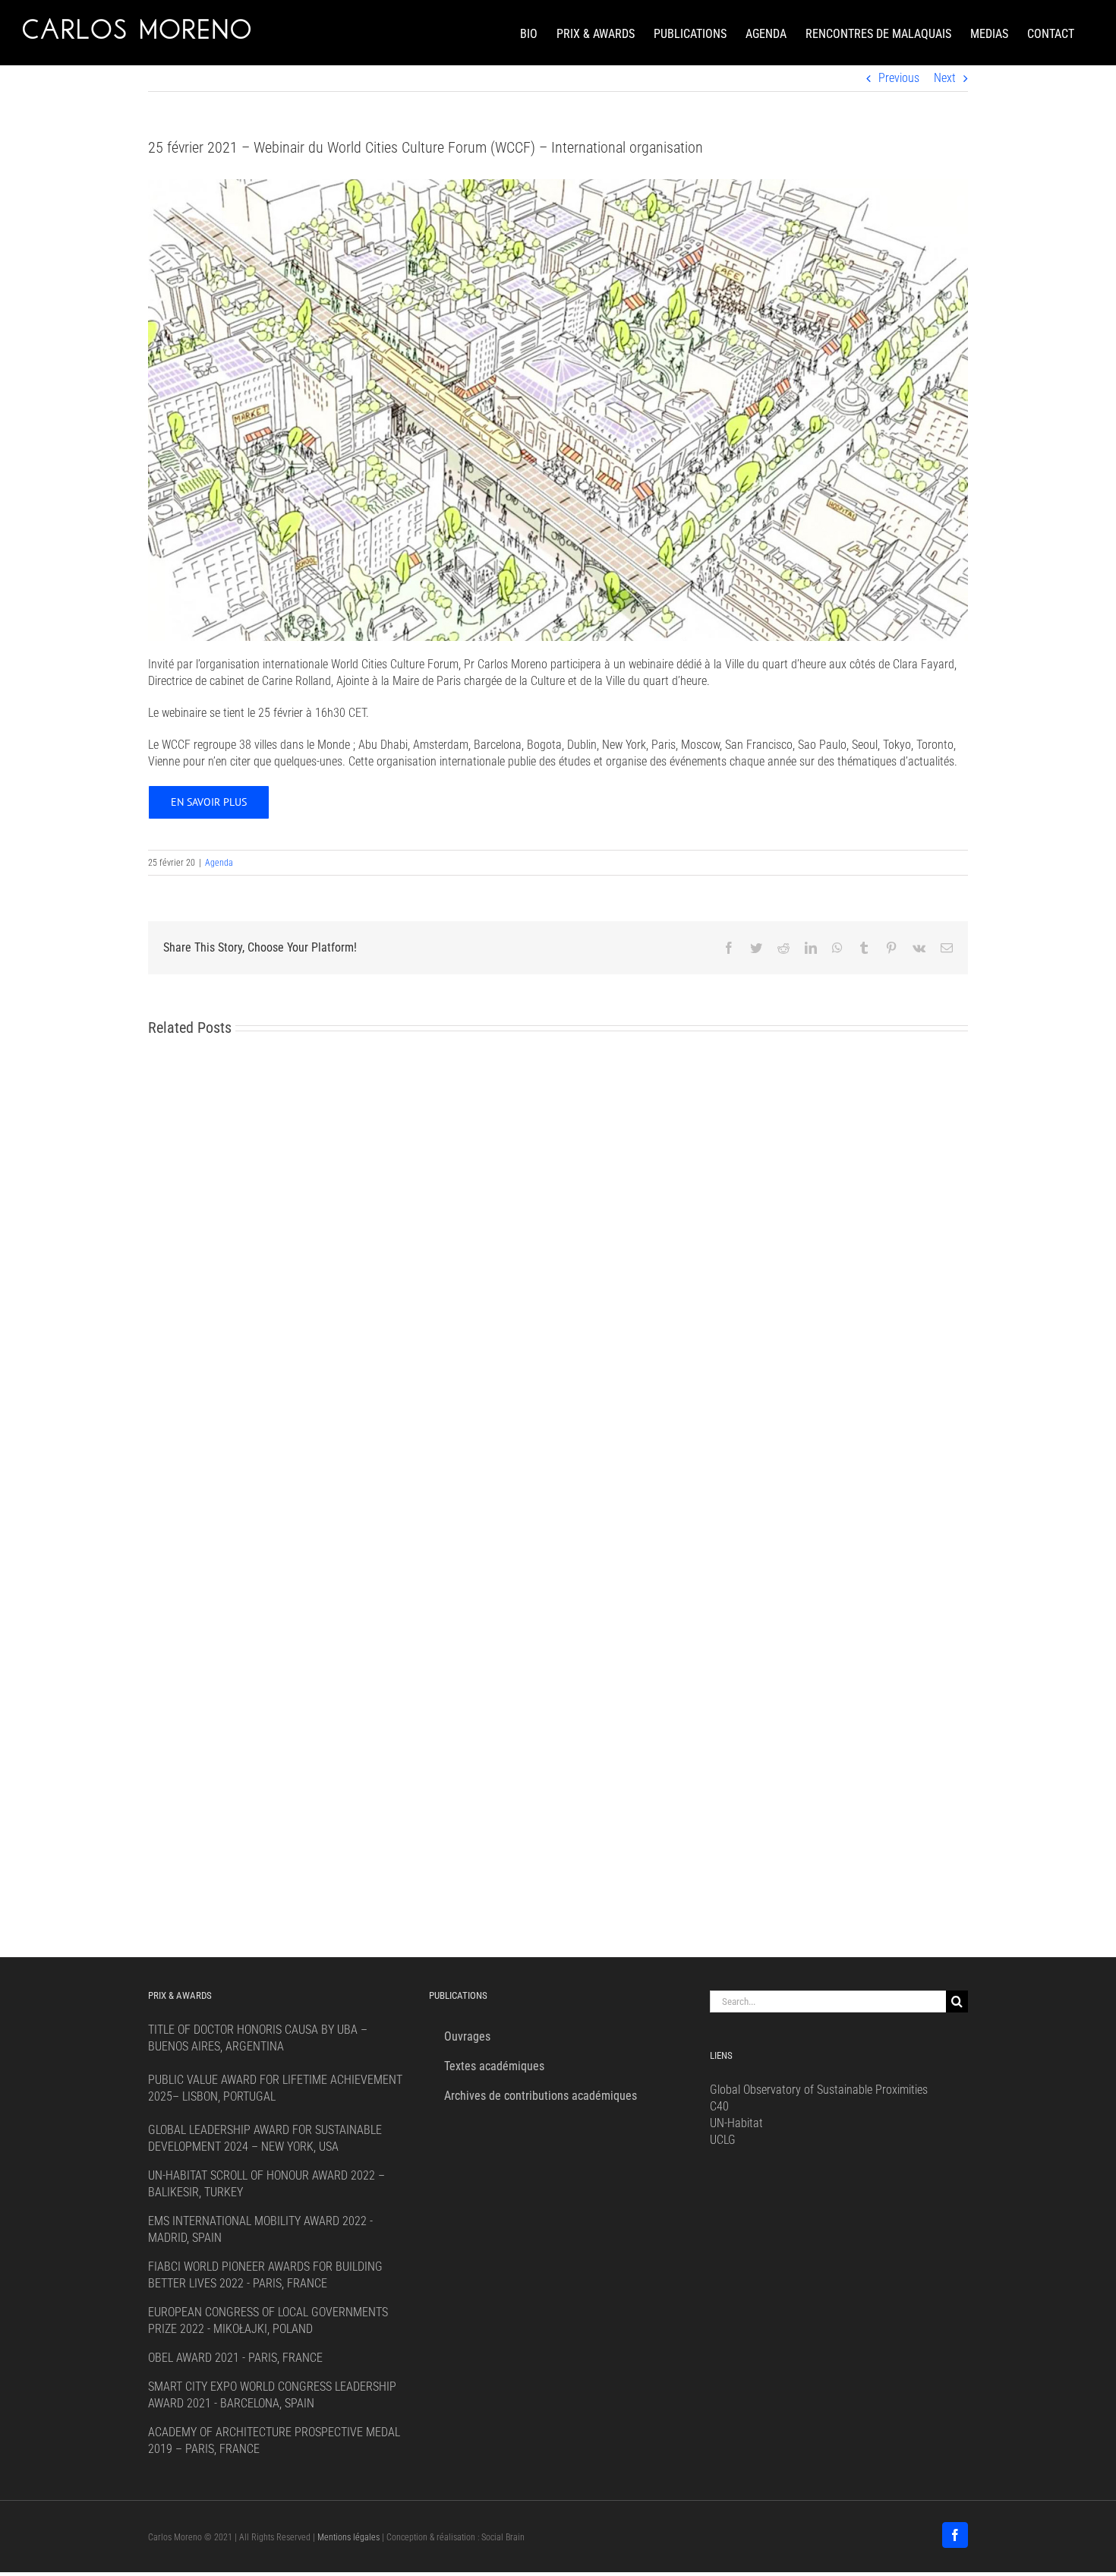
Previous (899, 78)
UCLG (723, 2140)
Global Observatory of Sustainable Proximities (819, 2090)
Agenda (219, 863)
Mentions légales (348, 2537)
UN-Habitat (736, 2123)
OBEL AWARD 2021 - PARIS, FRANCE (235, 2358)
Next (945, 78)
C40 (719, 2106)
